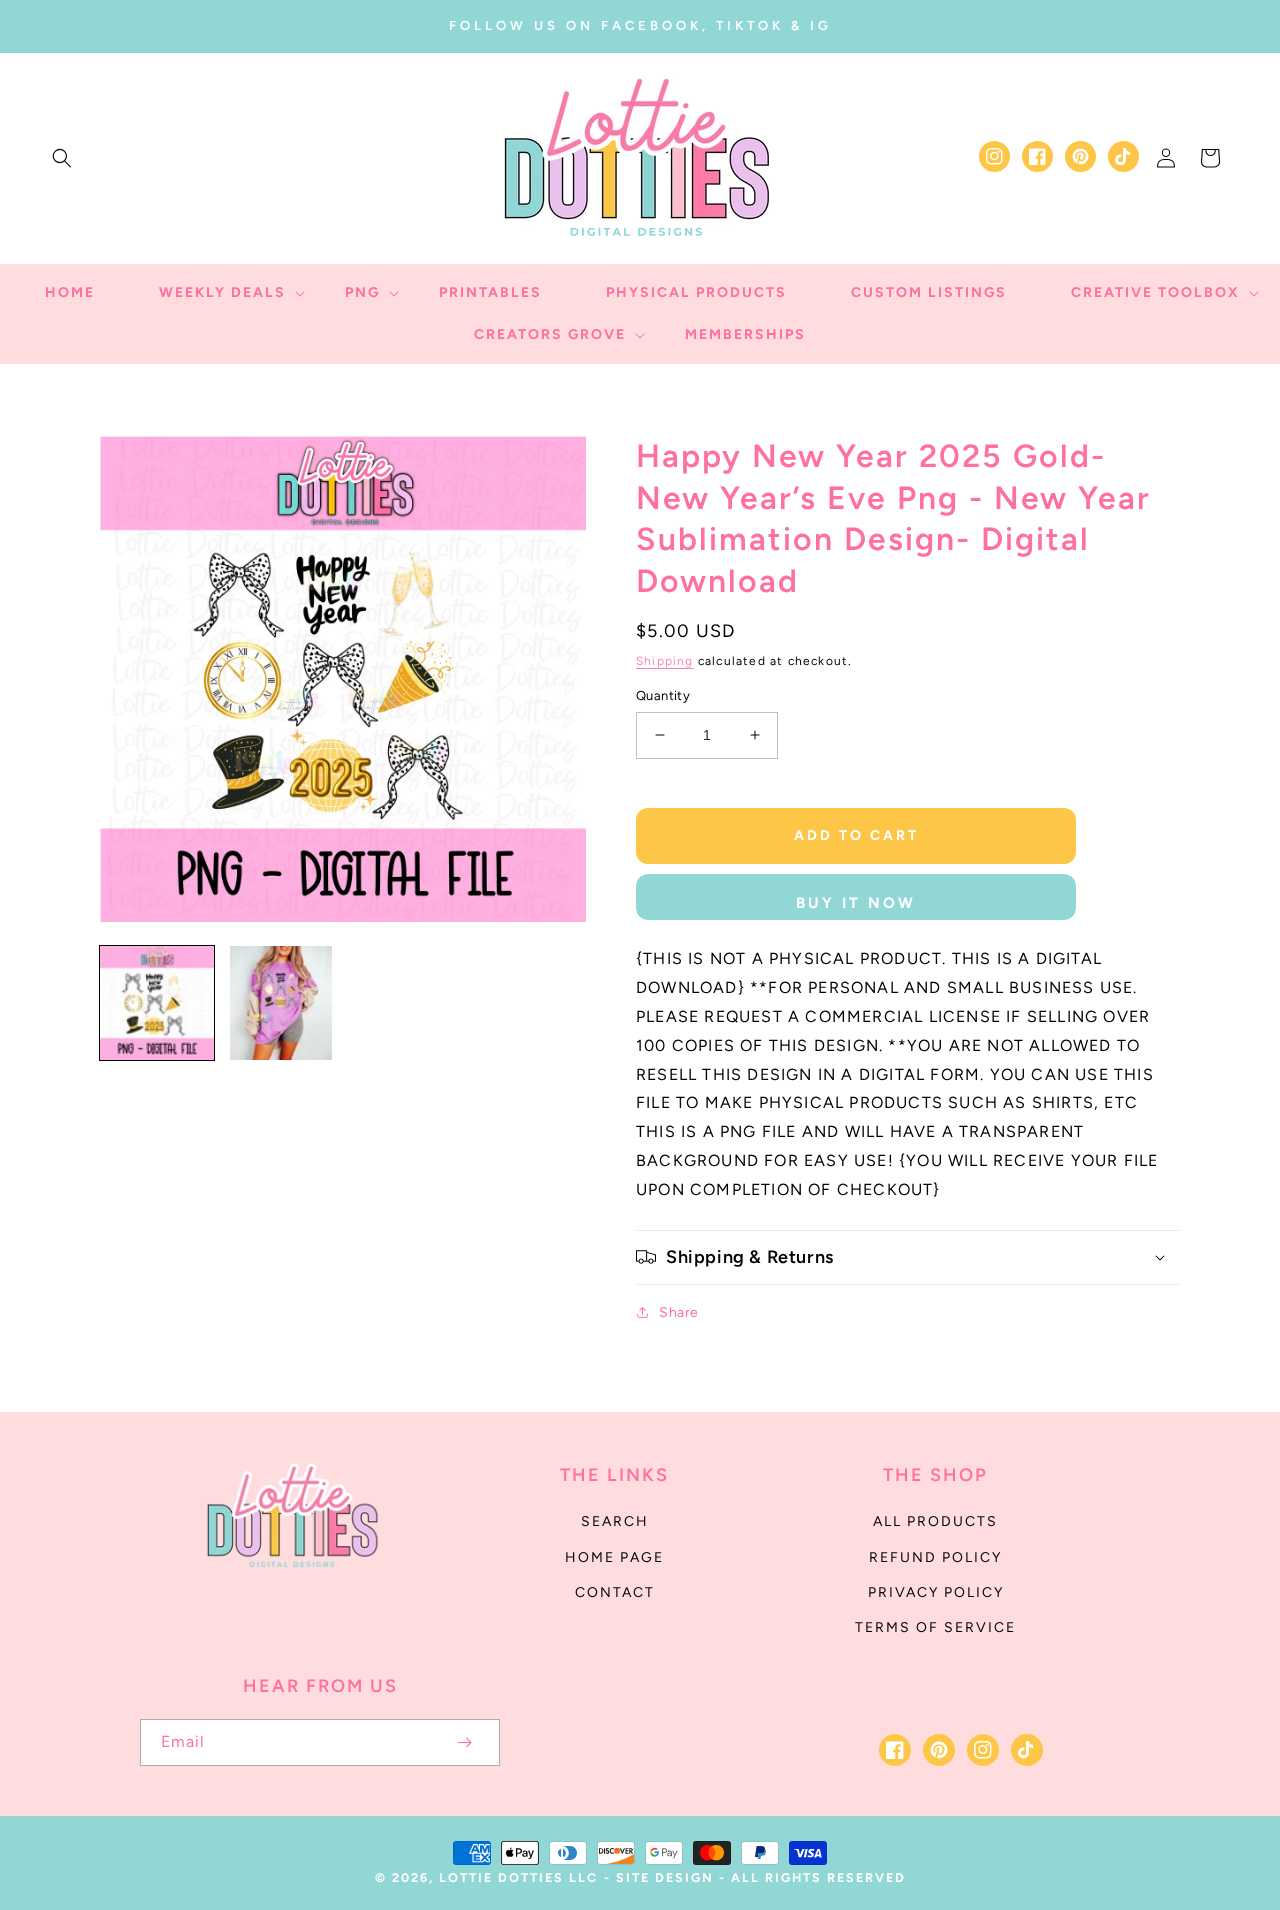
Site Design (665, 1877)
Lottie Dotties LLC (518, 1877)
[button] (62, 158)
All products (935, 1521)
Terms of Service (935, 1627)
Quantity (663, 695)
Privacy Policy (936, 1592)
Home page (614, 1557)
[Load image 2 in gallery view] (281, 1003)
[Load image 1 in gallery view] (157, 1003)
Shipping (665, 661)
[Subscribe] (464, 1742)
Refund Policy (935, 1557)
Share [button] (679, 1312)
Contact (615, 1592)
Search (615, 1521)
